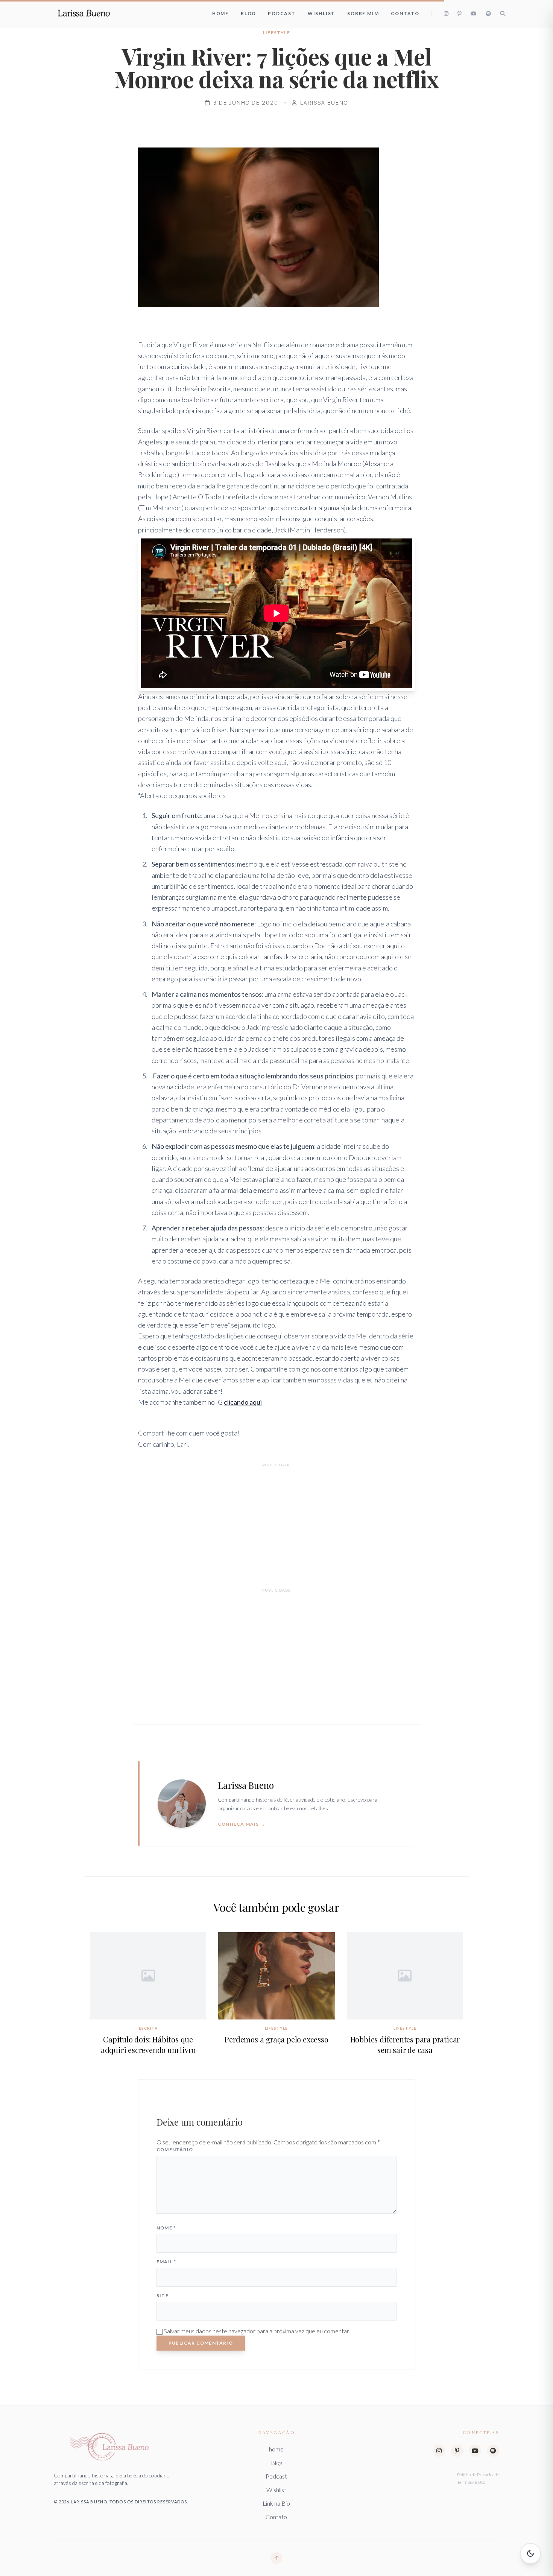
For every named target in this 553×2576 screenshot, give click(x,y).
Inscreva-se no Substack (273, 1318)
